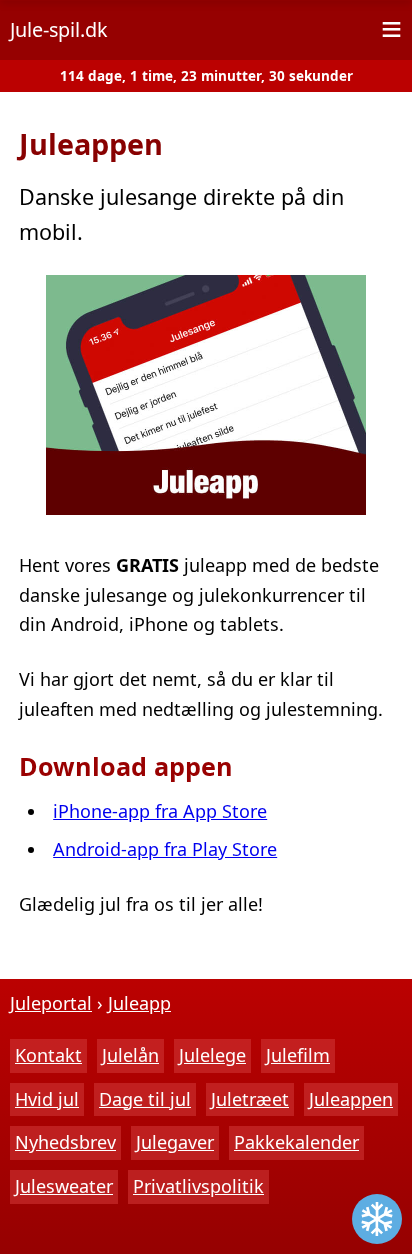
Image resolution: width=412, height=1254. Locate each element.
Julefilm (298, 1055)
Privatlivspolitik (198, 1186)
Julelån (130, 1055)
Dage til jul (145, 1099)
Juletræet (250, 1099)
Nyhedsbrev (65, 1142)
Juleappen (351, 1099)
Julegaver (175, 1142)
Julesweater (64, 1186)
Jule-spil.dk (59, 29)
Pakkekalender (296, 1142)
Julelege (212, 1055)
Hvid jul (47, 1099)
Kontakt (48, 1055)
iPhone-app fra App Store (160, 811)
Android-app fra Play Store (165, 849)
